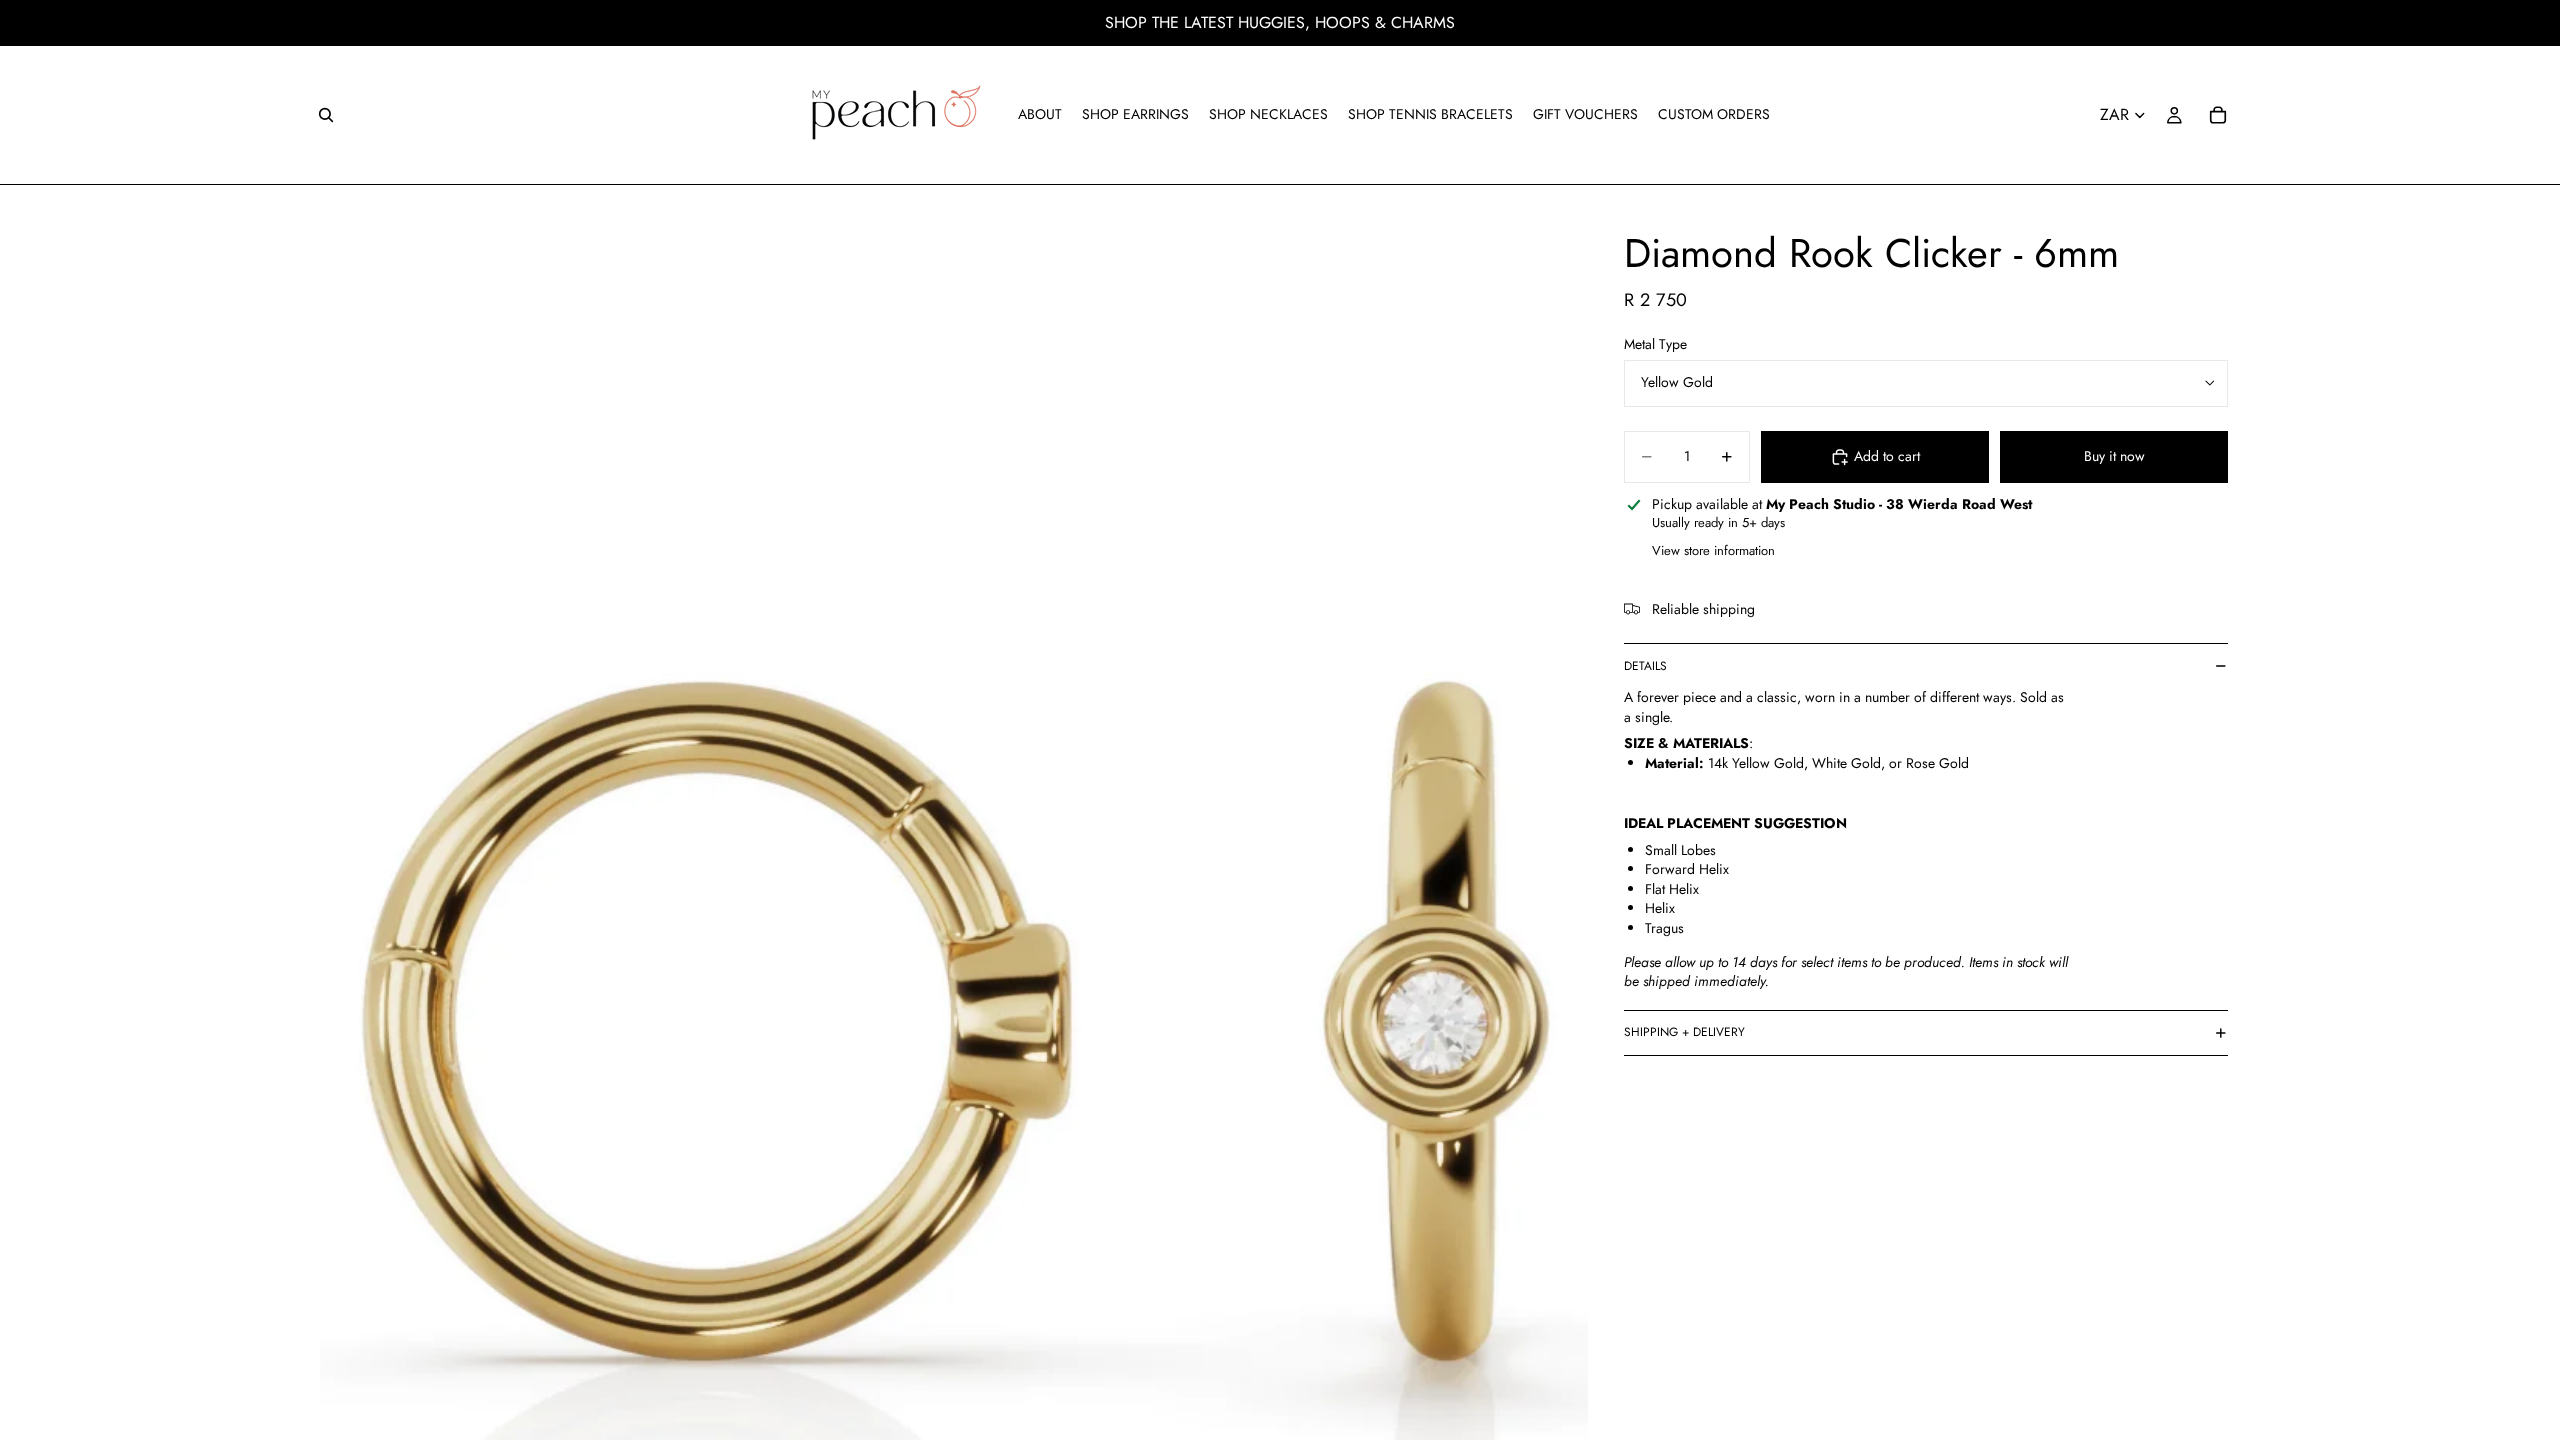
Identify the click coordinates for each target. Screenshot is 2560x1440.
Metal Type (1655, 344)
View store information (1713, 550)
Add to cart (1887, 456)
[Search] (326, 115)
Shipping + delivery (1684, 1032)
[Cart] (2218, 115)
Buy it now (2114, 456)
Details (1645, 666)
